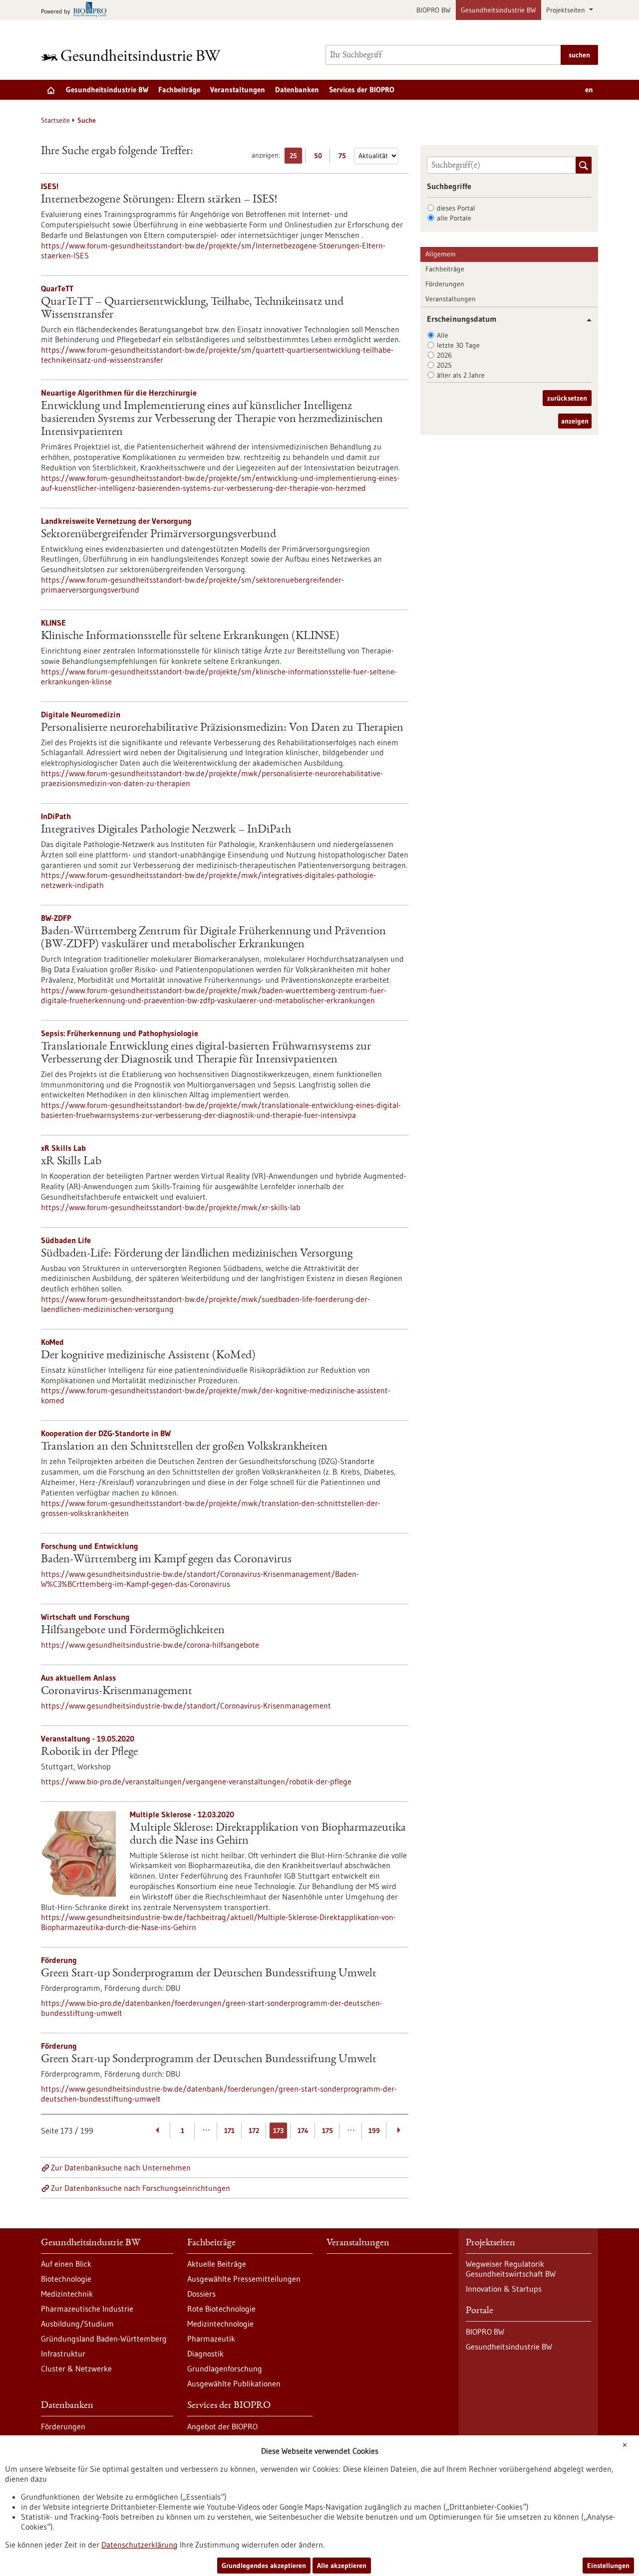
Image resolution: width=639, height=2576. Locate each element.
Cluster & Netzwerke (76, 2368)
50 (320, 157)
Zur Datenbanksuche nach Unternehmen (121, 2167)
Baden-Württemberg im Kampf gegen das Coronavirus (166, 1560)
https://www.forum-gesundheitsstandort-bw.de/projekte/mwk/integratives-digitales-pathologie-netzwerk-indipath (208, 880)
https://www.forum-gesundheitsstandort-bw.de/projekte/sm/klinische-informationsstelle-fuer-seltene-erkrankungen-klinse (219, 676)
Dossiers (201, 2294)
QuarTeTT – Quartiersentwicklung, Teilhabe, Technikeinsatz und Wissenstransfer (192, 309)
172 (254, 2131)
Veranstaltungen (238, 90)
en (589, 90)
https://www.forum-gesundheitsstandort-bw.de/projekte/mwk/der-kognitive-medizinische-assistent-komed (216, 1395)
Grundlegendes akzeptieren (264, 2566)
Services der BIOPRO (362, 90)
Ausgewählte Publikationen (234, 2383)
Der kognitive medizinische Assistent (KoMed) (148, 1356)
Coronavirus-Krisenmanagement (117, 1692)
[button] (585, 320)
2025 (444, 365)
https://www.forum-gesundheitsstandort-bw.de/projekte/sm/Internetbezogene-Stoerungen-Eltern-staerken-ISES (213, 250)
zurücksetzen (567, 398)
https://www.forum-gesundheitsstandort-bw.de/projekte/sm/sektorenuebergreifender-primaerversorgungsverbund (192, 585)
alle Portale (454, 218)
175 (327, 2131)
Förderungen (445, 284)
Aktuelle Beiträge (217, 2264)
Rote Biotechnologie (221, 2309)
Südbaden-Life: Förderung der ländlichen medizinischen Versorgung (197, 1254)
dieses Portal (456, 208)
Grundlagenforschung (225, 2368)
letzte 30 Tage (458, 345)
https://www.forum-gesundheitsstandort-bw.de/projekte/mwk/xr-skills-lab (171, 1207)
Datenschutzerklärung (140, 2545)
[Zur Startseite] (133, 55)
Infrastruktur (63, 2354)
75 (345, 157)
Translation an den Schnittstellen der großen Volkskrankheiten (184, 1447)
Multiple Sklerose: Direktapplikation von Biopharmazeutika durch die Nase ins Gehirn (268, 1835)
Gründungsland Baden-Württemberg (104, 2339)
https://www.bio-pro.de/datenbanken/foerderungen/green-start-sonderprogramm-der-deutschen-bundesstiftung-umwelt (212, 2008)
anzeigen (575, 421)
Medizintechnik (67, 2294)
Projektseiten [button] (567, 10)
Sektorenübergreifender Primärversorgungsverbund (159, 535)
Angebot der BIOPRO (222, 2426)
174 (303, 2131)
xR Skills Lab (71, 1162)
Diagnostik (205, 2354)
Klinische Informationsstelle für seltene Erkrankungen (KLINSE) (190, 637)
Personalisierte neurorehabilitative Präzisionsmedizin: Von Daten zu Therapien (222, 728)
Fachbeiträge (179, 90)
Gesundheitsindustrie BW (498, 10)
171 (229, 2131)
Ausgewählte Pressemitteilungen (244, 2279)
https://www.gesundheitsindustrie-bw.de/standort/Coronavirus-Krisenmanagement (186, 1706)
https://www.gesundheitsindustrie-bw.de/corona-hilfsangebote (150, 1645)
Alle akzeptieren (342, 2566)
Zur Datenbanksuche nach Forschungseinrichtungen (141, 2188)
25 (296, 157)
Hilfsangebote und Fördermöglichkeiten (133, 1631)
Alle (443, 335)
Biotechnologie (66, 2279)
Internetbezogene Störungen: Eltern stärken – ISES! (159, 200)
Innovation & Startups (504, 2289)
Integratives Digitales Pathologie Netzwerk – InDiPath (166, 830)
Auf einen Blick (66, 2264)
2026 (444, 355)
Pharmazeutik (211, 2339)
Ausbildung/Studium (77, 2324)
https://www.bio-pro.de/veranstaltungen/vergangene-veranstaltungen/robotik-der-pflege (196, 1781)
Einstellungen (608, 2566)
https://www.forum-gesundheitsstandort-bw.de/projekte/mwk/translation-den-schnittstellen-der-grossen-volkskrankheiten (211, 1508)
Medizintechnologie (220, 2324)
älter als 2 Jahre (461, 375)
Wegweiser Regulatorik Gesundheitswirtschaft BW (511, 2269)
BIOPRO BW (434, 10)
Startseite (55, 120)
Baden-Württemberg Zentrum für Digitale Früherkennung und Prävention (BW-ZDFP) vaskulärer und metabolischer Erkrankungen (213, 938)
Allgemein (441, 254)
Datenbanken (297, 90)
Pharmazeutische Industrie (87, 2309)
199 (374, 2131)
